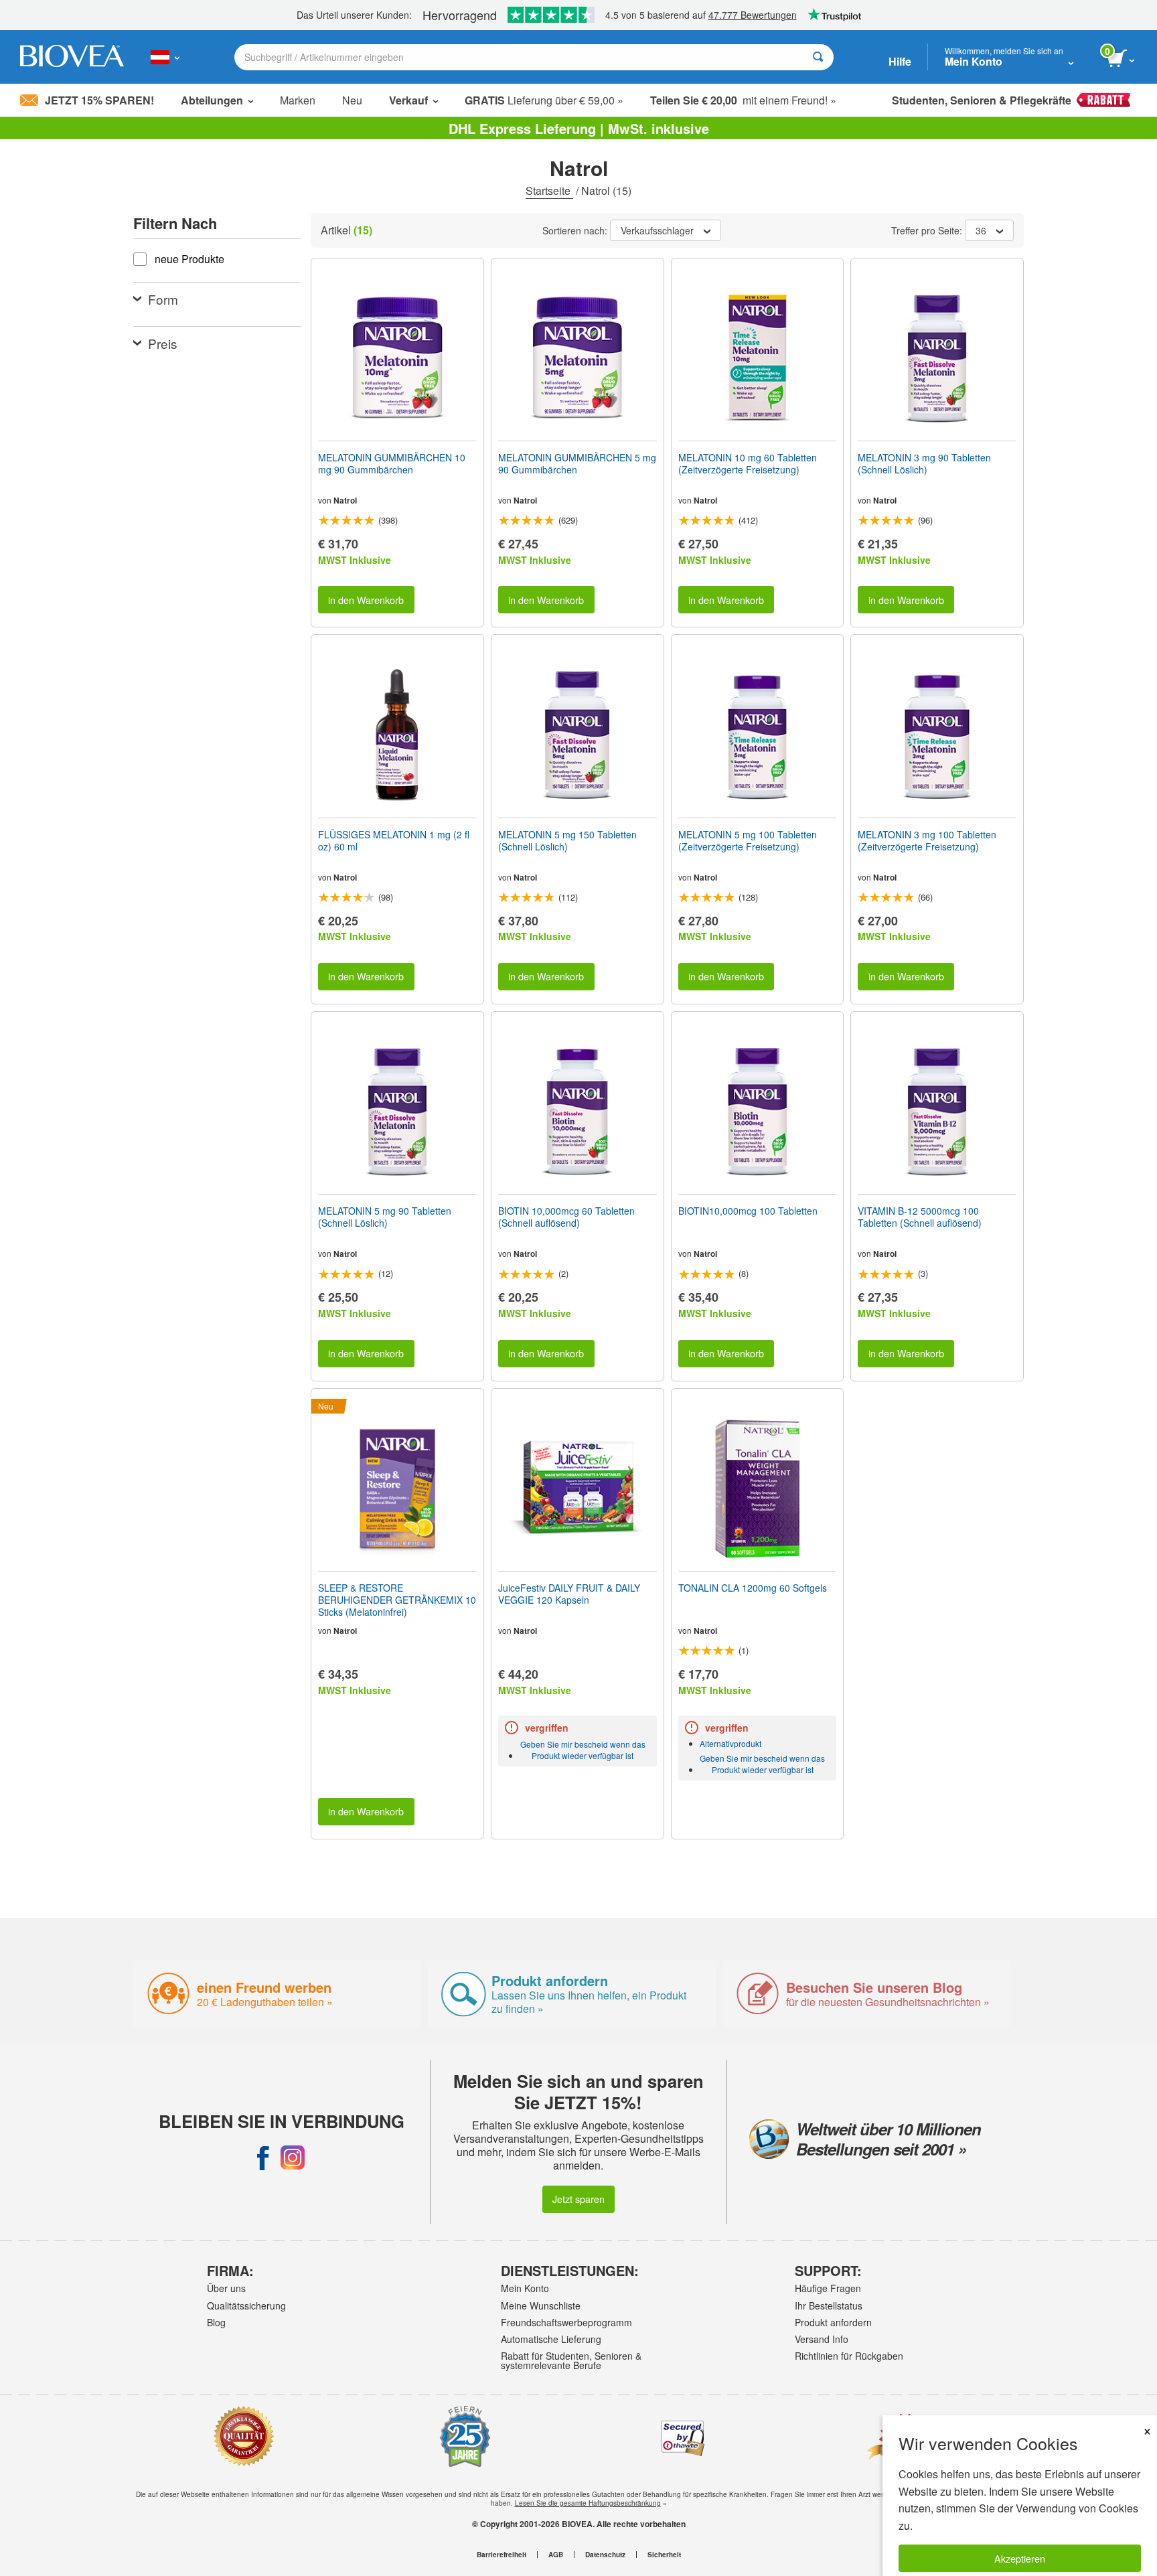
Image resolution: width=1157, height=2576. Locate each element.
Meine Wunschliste (541, 2305)
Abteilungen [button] (212, 100)
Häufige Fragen (828, 2288)
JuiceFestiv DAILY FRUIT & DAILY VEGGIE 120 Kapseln (569, 1594)
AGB (556, 2555)
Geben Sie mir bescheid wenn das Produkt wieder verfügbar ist (583, 1750)
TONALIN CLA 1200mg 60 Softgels (753, 1588)
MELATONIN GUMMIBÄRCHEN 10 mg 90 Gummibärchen (392, 463)
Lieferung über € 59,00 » (544, 100)
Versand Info (822, 2339)
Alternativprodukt (730, 1743)
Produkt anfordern (833, 2322)
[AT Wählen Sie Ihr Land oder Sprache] (165, 57)
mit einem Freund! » (743, 100)
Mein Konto (525, 2288)
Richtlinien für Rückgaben (849, 2356)
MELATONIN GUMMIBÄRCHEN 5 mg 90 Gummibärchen (577, 463)
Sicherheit (664, 2555)
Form (163, 299)
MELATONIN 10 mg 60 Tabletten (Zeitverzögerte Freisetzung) (748, 463)
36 (981, 230)
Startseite (549, 191)
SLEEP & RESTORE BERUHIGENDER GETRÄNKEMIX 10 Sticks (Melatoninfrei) (397, 1600)
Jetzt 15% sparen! (99, 100)
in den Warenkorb (366, 600)
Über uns (226, 2288)
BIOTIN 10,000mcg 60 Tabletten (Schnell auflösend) (566, 1217)
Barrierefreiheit (502, 2555)
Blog (216, 2322)
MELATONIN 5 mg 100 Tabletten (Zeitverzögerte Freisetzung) (748, 840)
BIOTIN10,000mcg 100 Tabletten (748, 1211)
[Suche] (818, 57)
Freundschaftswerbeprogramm (566, 2322)
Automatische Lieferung (551, 2339)
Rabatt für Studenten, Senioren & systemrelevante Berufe (571, 2360)
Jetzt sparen (578, 2199)
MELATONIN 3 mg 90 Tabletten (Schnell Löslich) (924, 463)
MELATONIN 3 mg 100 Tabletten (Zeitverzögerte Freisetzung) (927, 840)
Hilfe (900, 61)
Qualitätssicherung (246, 2305)
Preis (163, 343)
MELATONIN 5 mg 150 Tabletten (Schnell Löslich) (567, 840)
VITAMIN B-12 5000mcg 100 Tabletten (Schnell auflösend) (920, 1217)
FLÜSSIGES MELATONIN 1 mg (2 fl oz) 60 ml (394, 840)
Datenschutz (605, 2555)
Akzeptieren (1020, 2558)
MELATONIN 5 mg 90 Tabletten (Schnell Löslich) (385, 1217)
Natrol (345, 500)
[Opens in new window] (263, 2157)
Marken (298, 100)
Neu (352, 100)
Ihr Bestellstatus (829, 2305)
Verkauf (408, 100)
